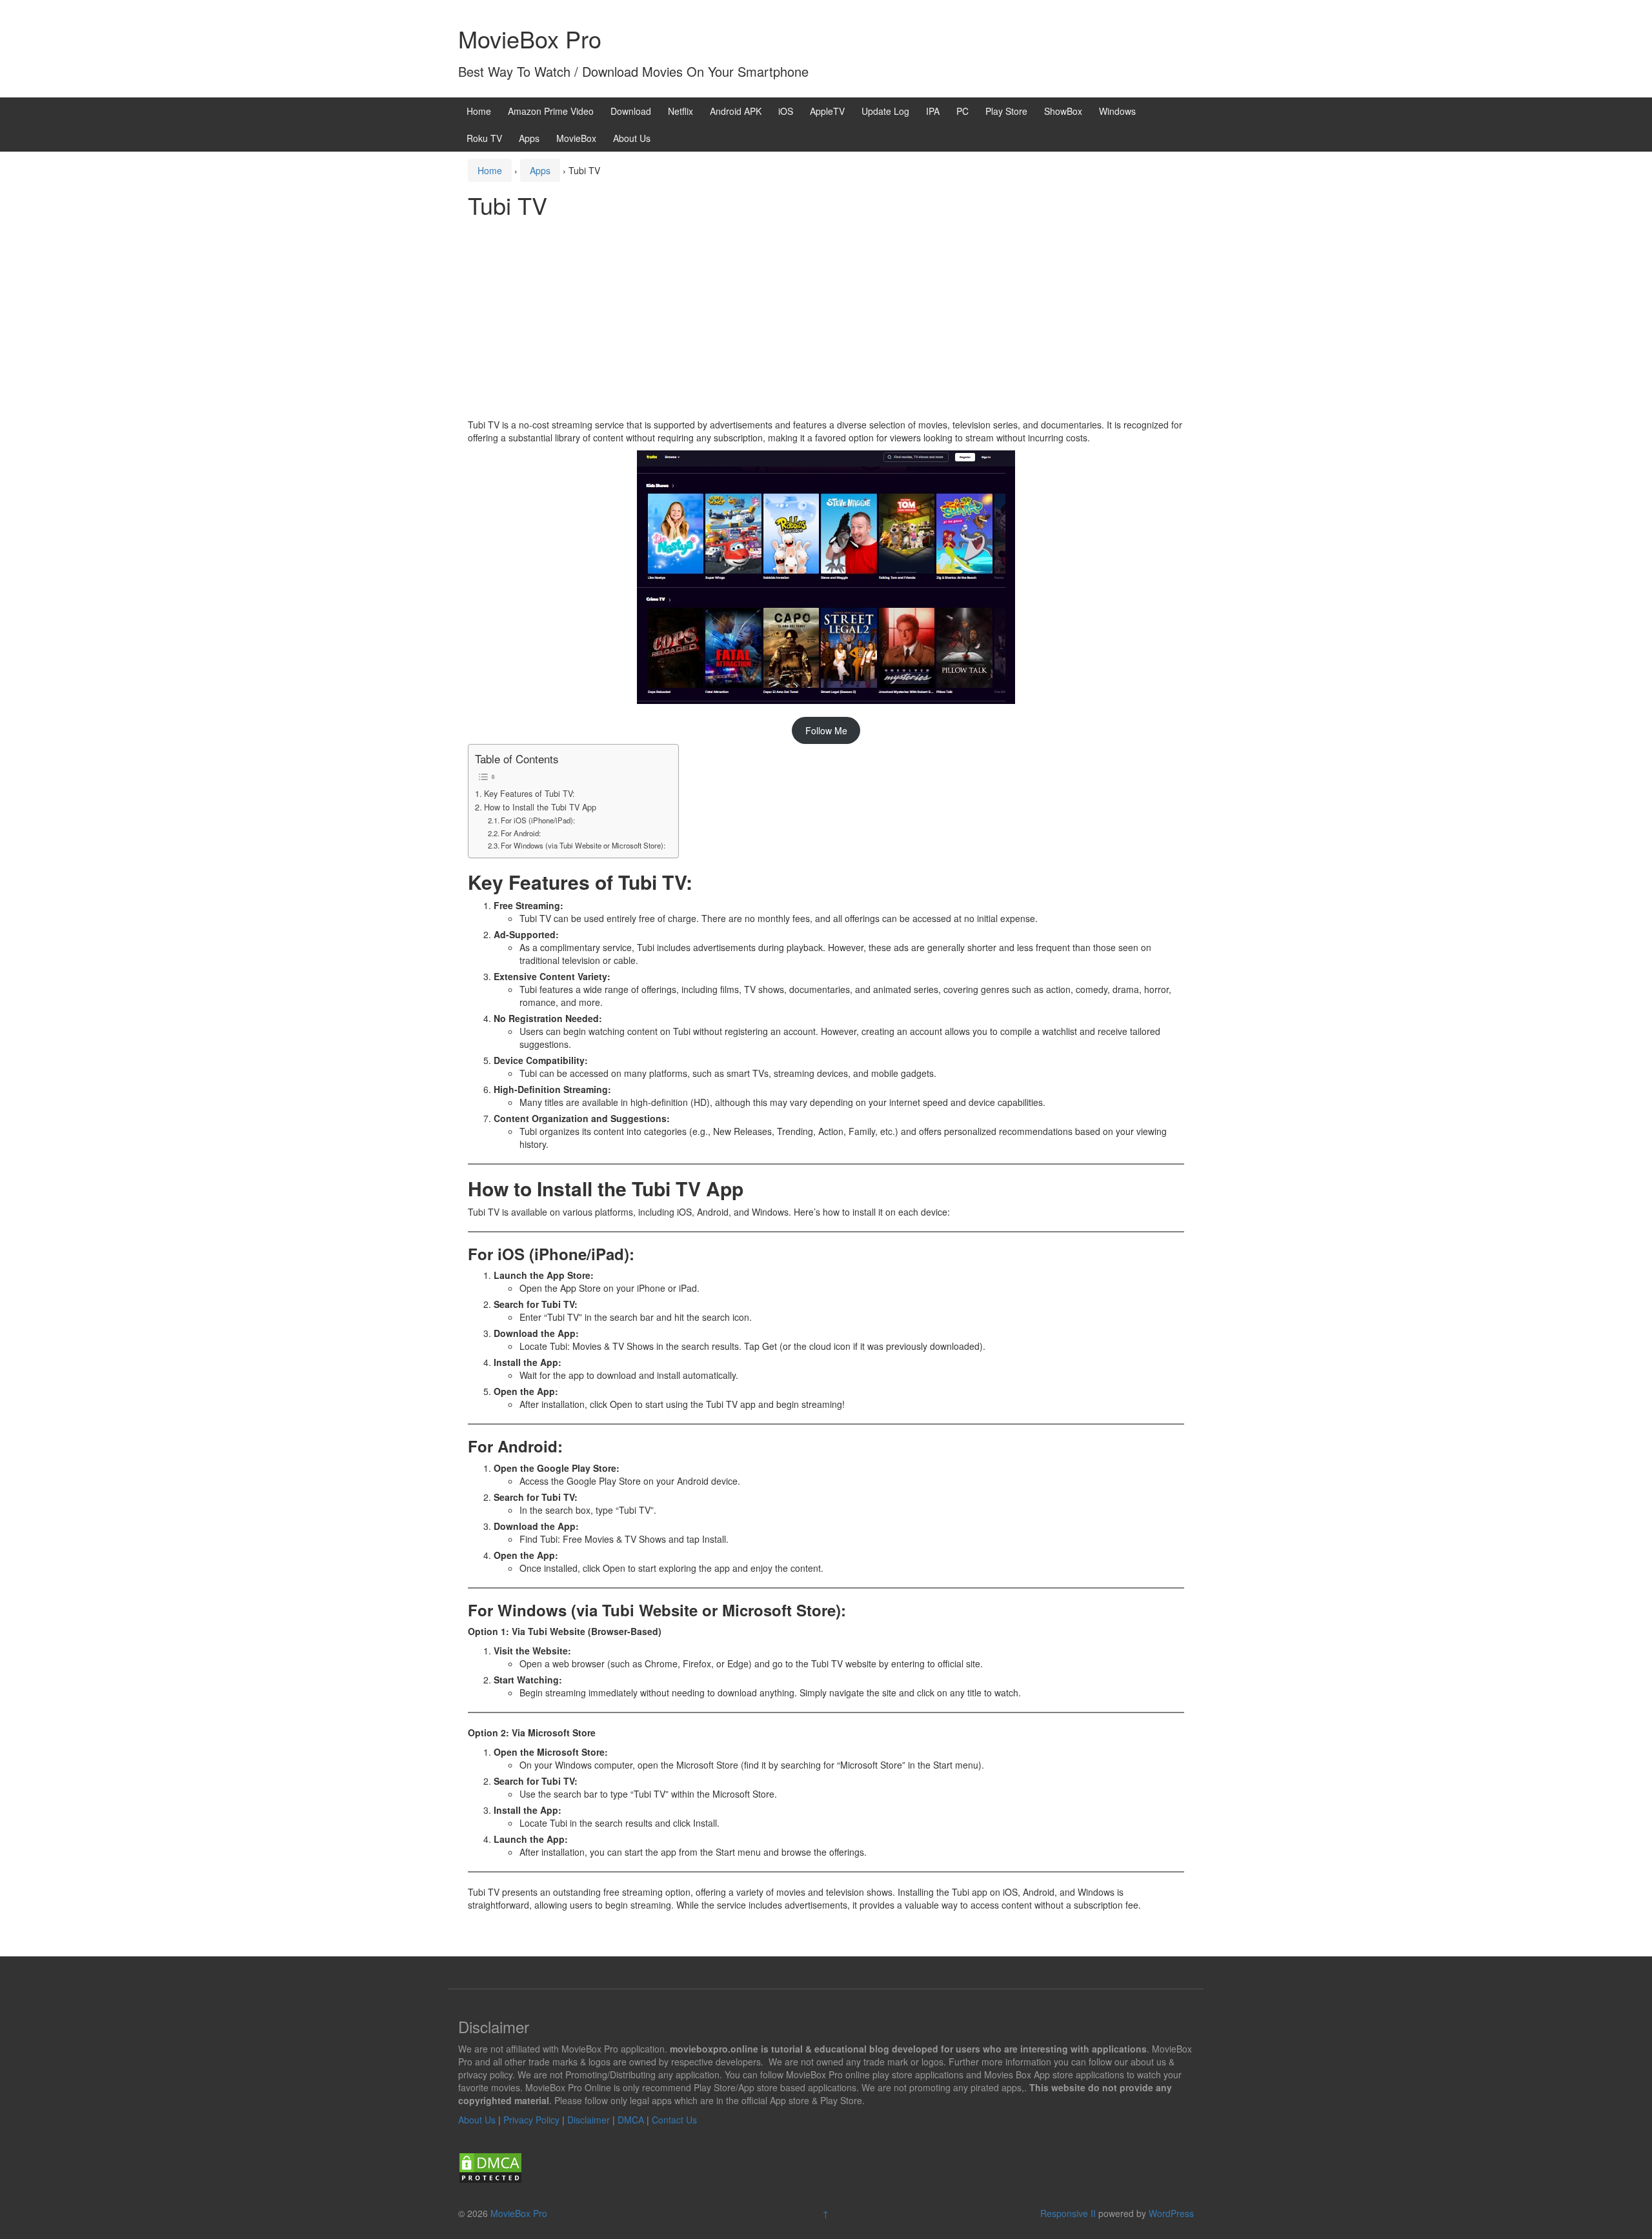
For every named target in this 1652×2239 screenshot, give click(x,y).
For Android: (521, 833)
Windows (1117, 111)
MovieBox (576, 138)
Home (479, 111)
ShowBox (1063, 111)
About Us (632, 138)
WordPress (1171, 2213)
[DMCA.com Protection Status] (490, 2166)
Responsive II (1068, 2213)
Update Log (885, 111)
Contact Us (674, 2120)
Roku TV (484, 138)
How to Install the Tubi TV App (540, 807)
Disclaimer (589, 2120)
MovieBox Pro (530, 38)
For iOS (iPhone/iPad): (538, 820)
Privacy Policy (531, 2120)
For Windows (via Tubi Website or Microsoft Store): (583, 845)
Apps (529, 138)
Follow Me (826, 730)
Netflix (680, 111)
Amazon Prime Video (551, 111)
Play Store (1006, 111)
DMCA (631, 2120)
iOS (786, 111)
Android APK (736, 111)
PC (962, 111)
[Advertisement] (826, 321)
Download (631, 111)
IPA (933, 111)
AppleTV (827, 111)
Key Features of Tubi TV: (529, 794)
